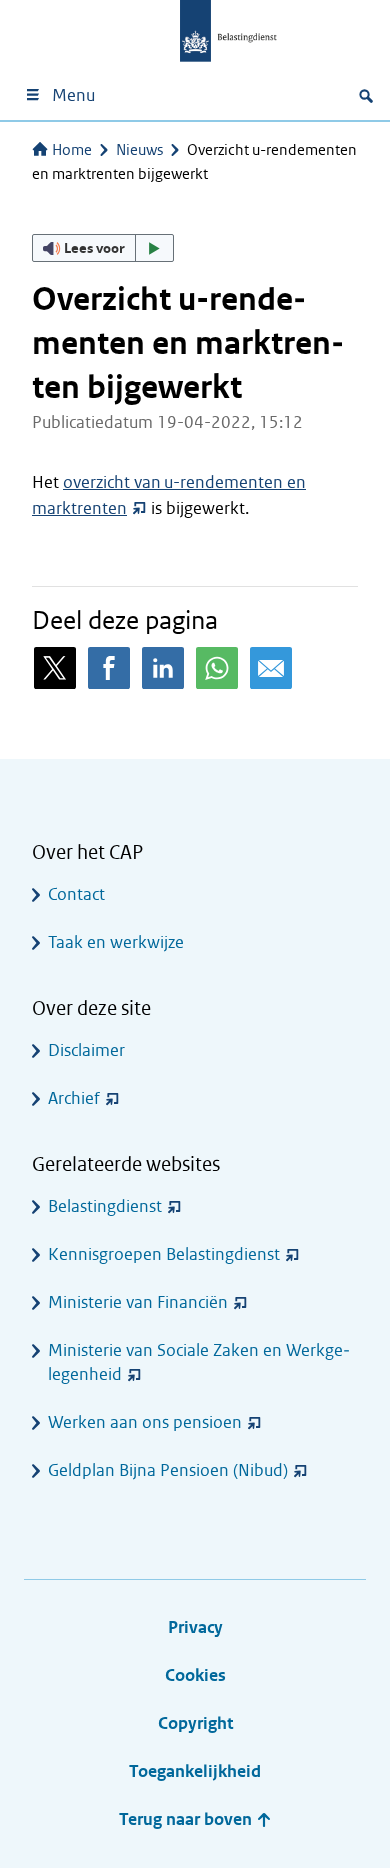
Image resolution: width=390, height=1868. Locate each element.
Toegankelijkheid (195, 1771)
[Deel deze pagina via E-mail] (271, 668)
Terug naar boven (187, 1819)
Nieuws (139, 150)
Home (72, 150)
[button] (103, 248)
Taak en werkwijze (116, 942)
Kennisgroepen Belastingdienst (164, 1254)
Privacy (195, 1627)
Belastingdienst (105, 1206)
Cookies (195, 1675)
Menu (73, 95)
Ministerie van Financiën (138, 1302)
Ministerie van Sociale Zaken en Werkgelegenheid (199, 1362)
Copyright (195, 1723)
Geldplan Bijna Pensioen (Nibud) (168, 1470)
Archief (74, 1098)
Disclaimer (86, 1050)
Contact (76, 894)
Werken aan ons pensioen (145, 1422)
